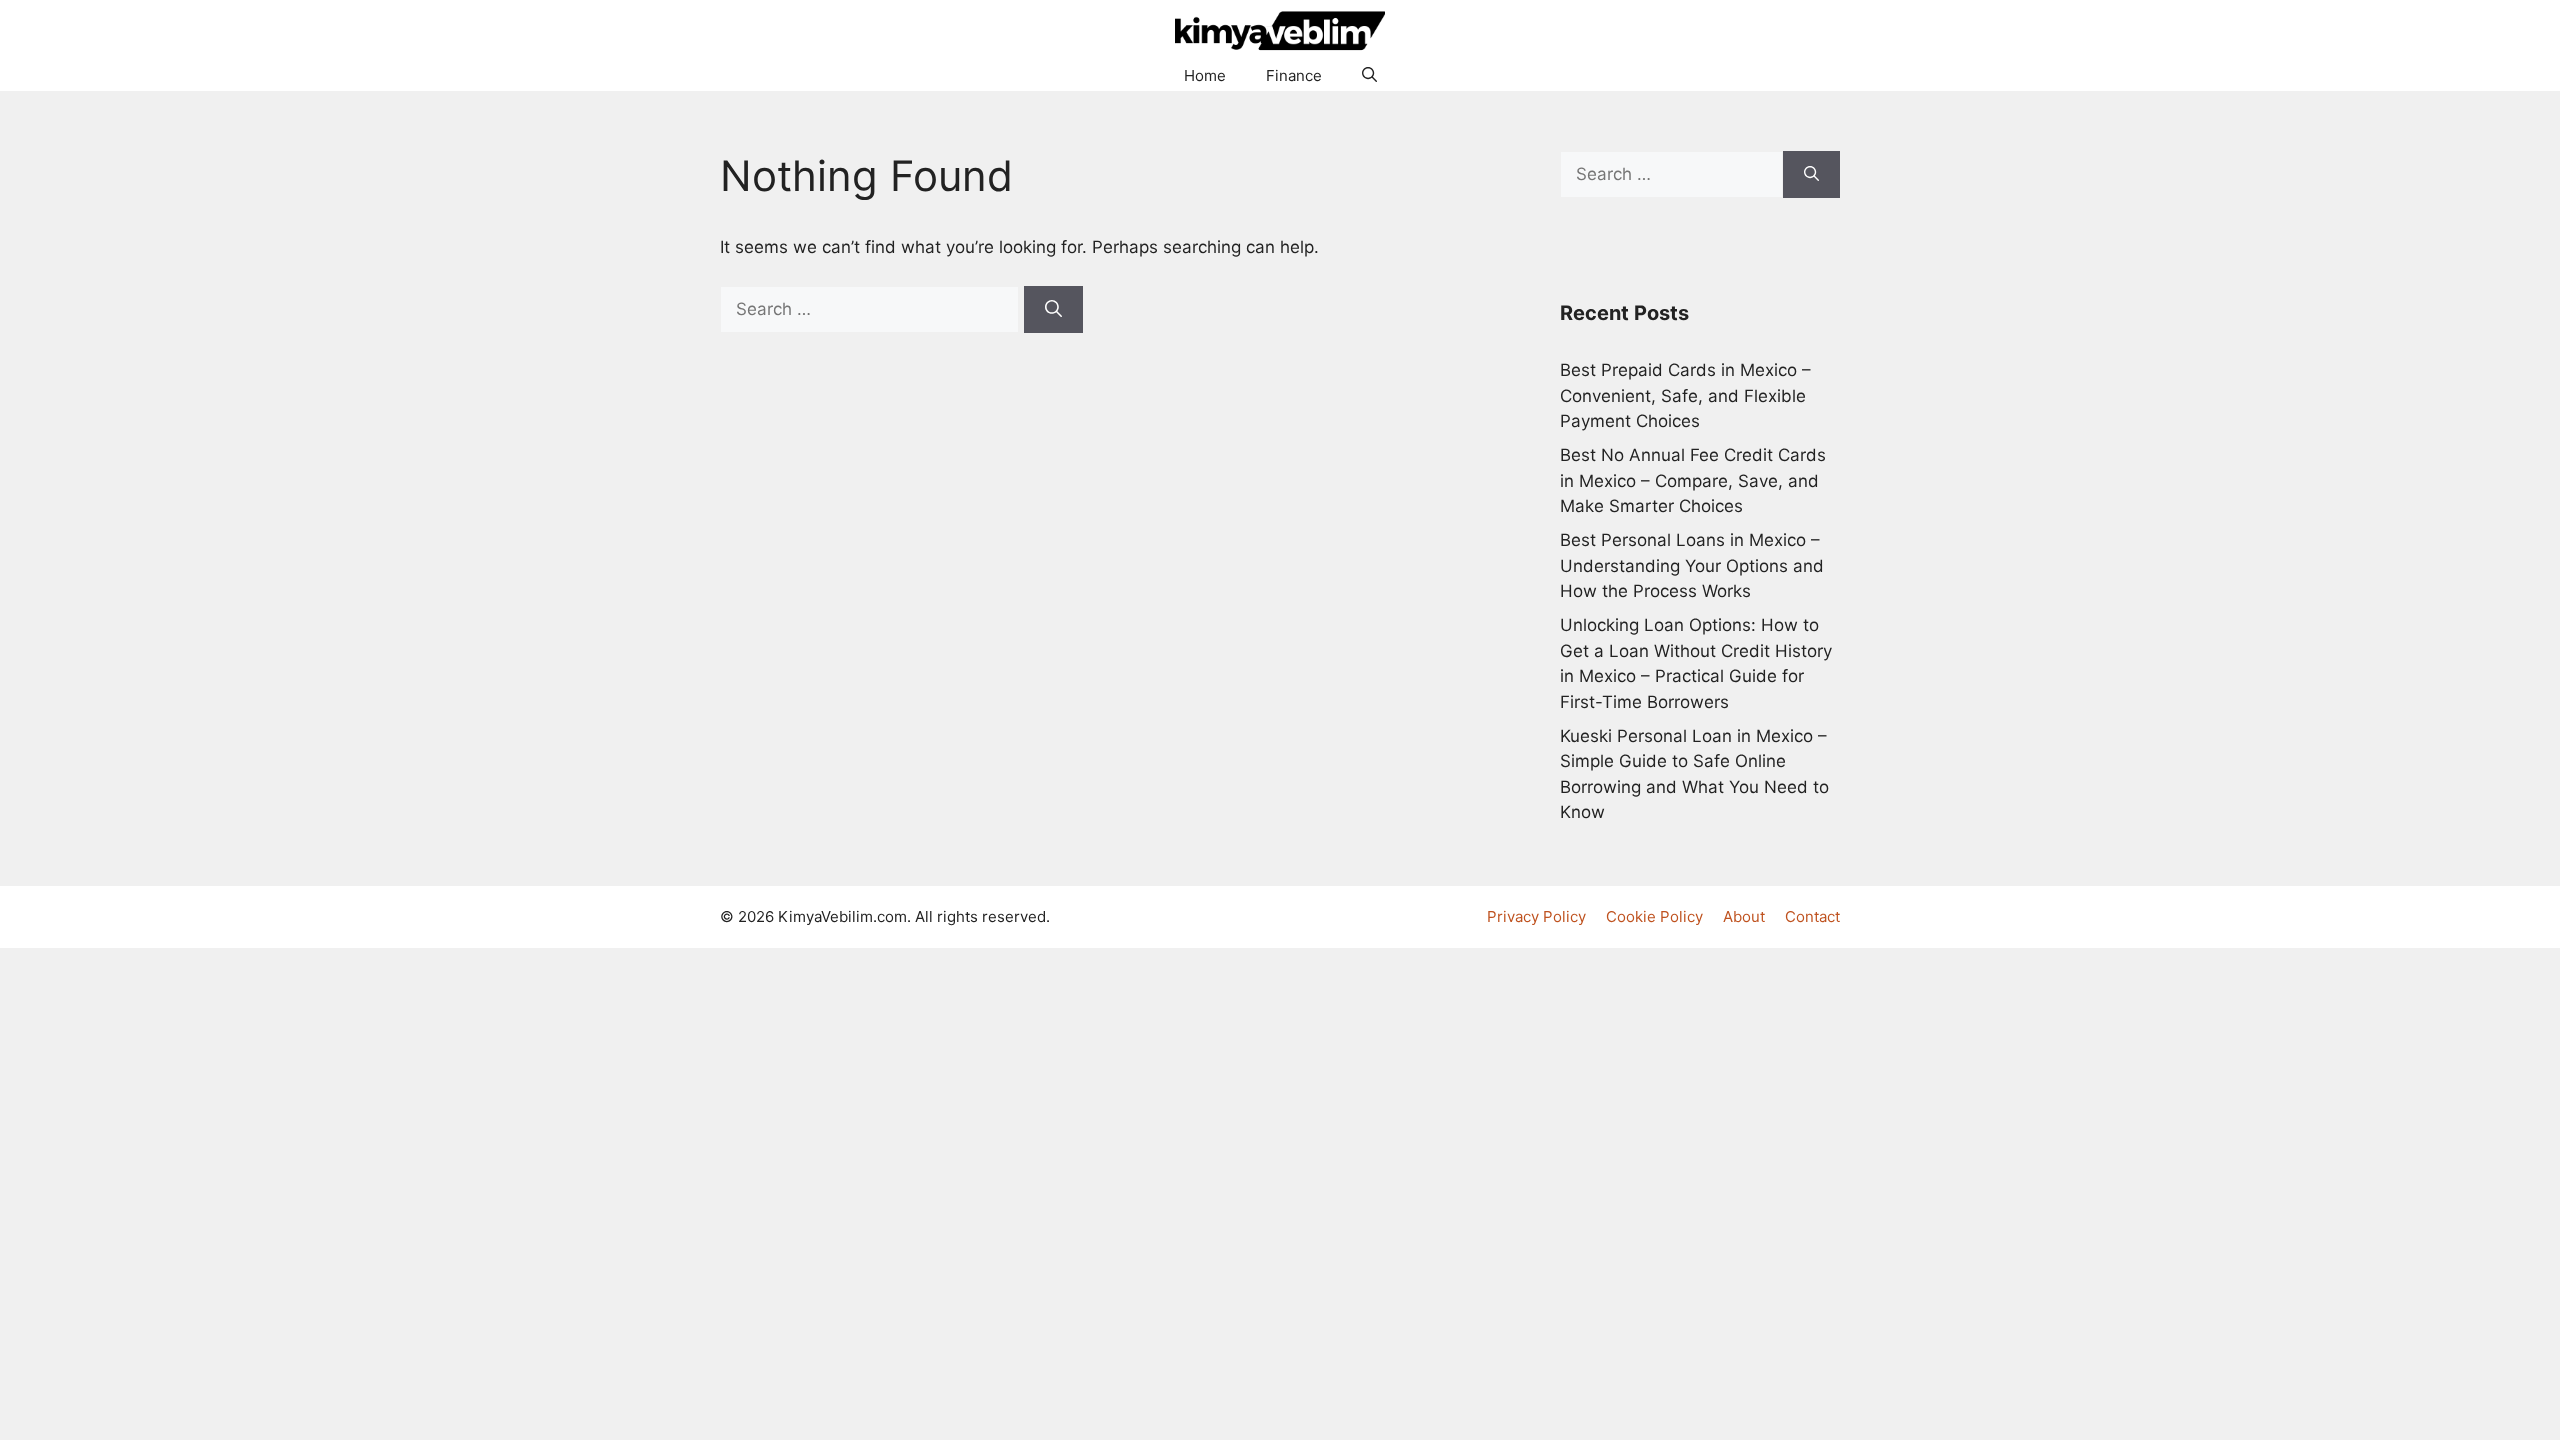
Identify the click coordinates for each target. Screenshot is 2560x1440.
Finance (1294, 75)
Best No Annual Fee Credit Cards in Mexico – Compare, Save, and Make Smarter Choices (1693, 480)
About (1744, 916)
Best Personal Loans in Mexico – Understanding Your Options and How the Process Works (1692, 565)
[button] (1369, 76)
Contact (1812, 916)
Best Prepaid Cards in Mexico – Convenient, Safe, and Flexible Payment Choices (1685, 395)
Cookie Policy (1654, 916)
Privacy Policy (1536, 916)
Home (1205, 75)
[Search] (1053, 310)
